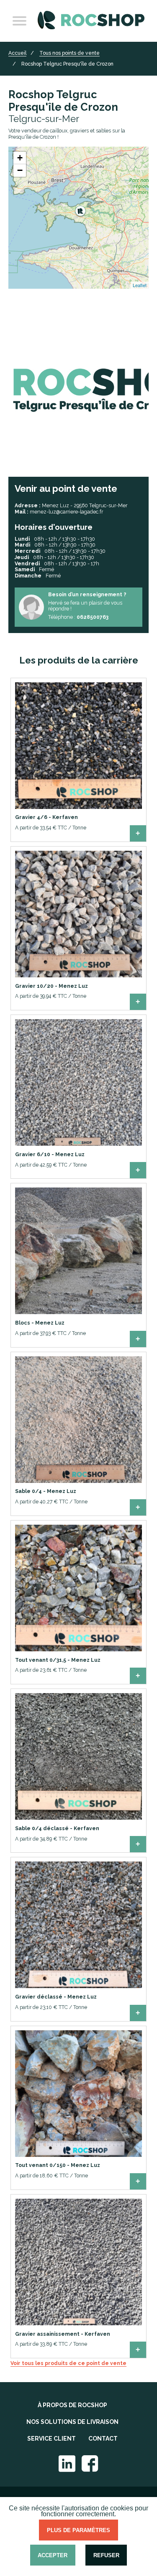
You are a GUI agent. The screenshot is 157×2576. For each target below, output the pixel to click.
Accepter (53, 2555)
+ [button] (20, 158)
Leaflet (140, 285)
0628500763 (93, 617)
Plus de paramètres (78, 2530)
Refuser (106, 2555)
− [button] (20, 170)
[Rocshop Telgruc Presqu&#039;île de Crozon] (80, 211)
